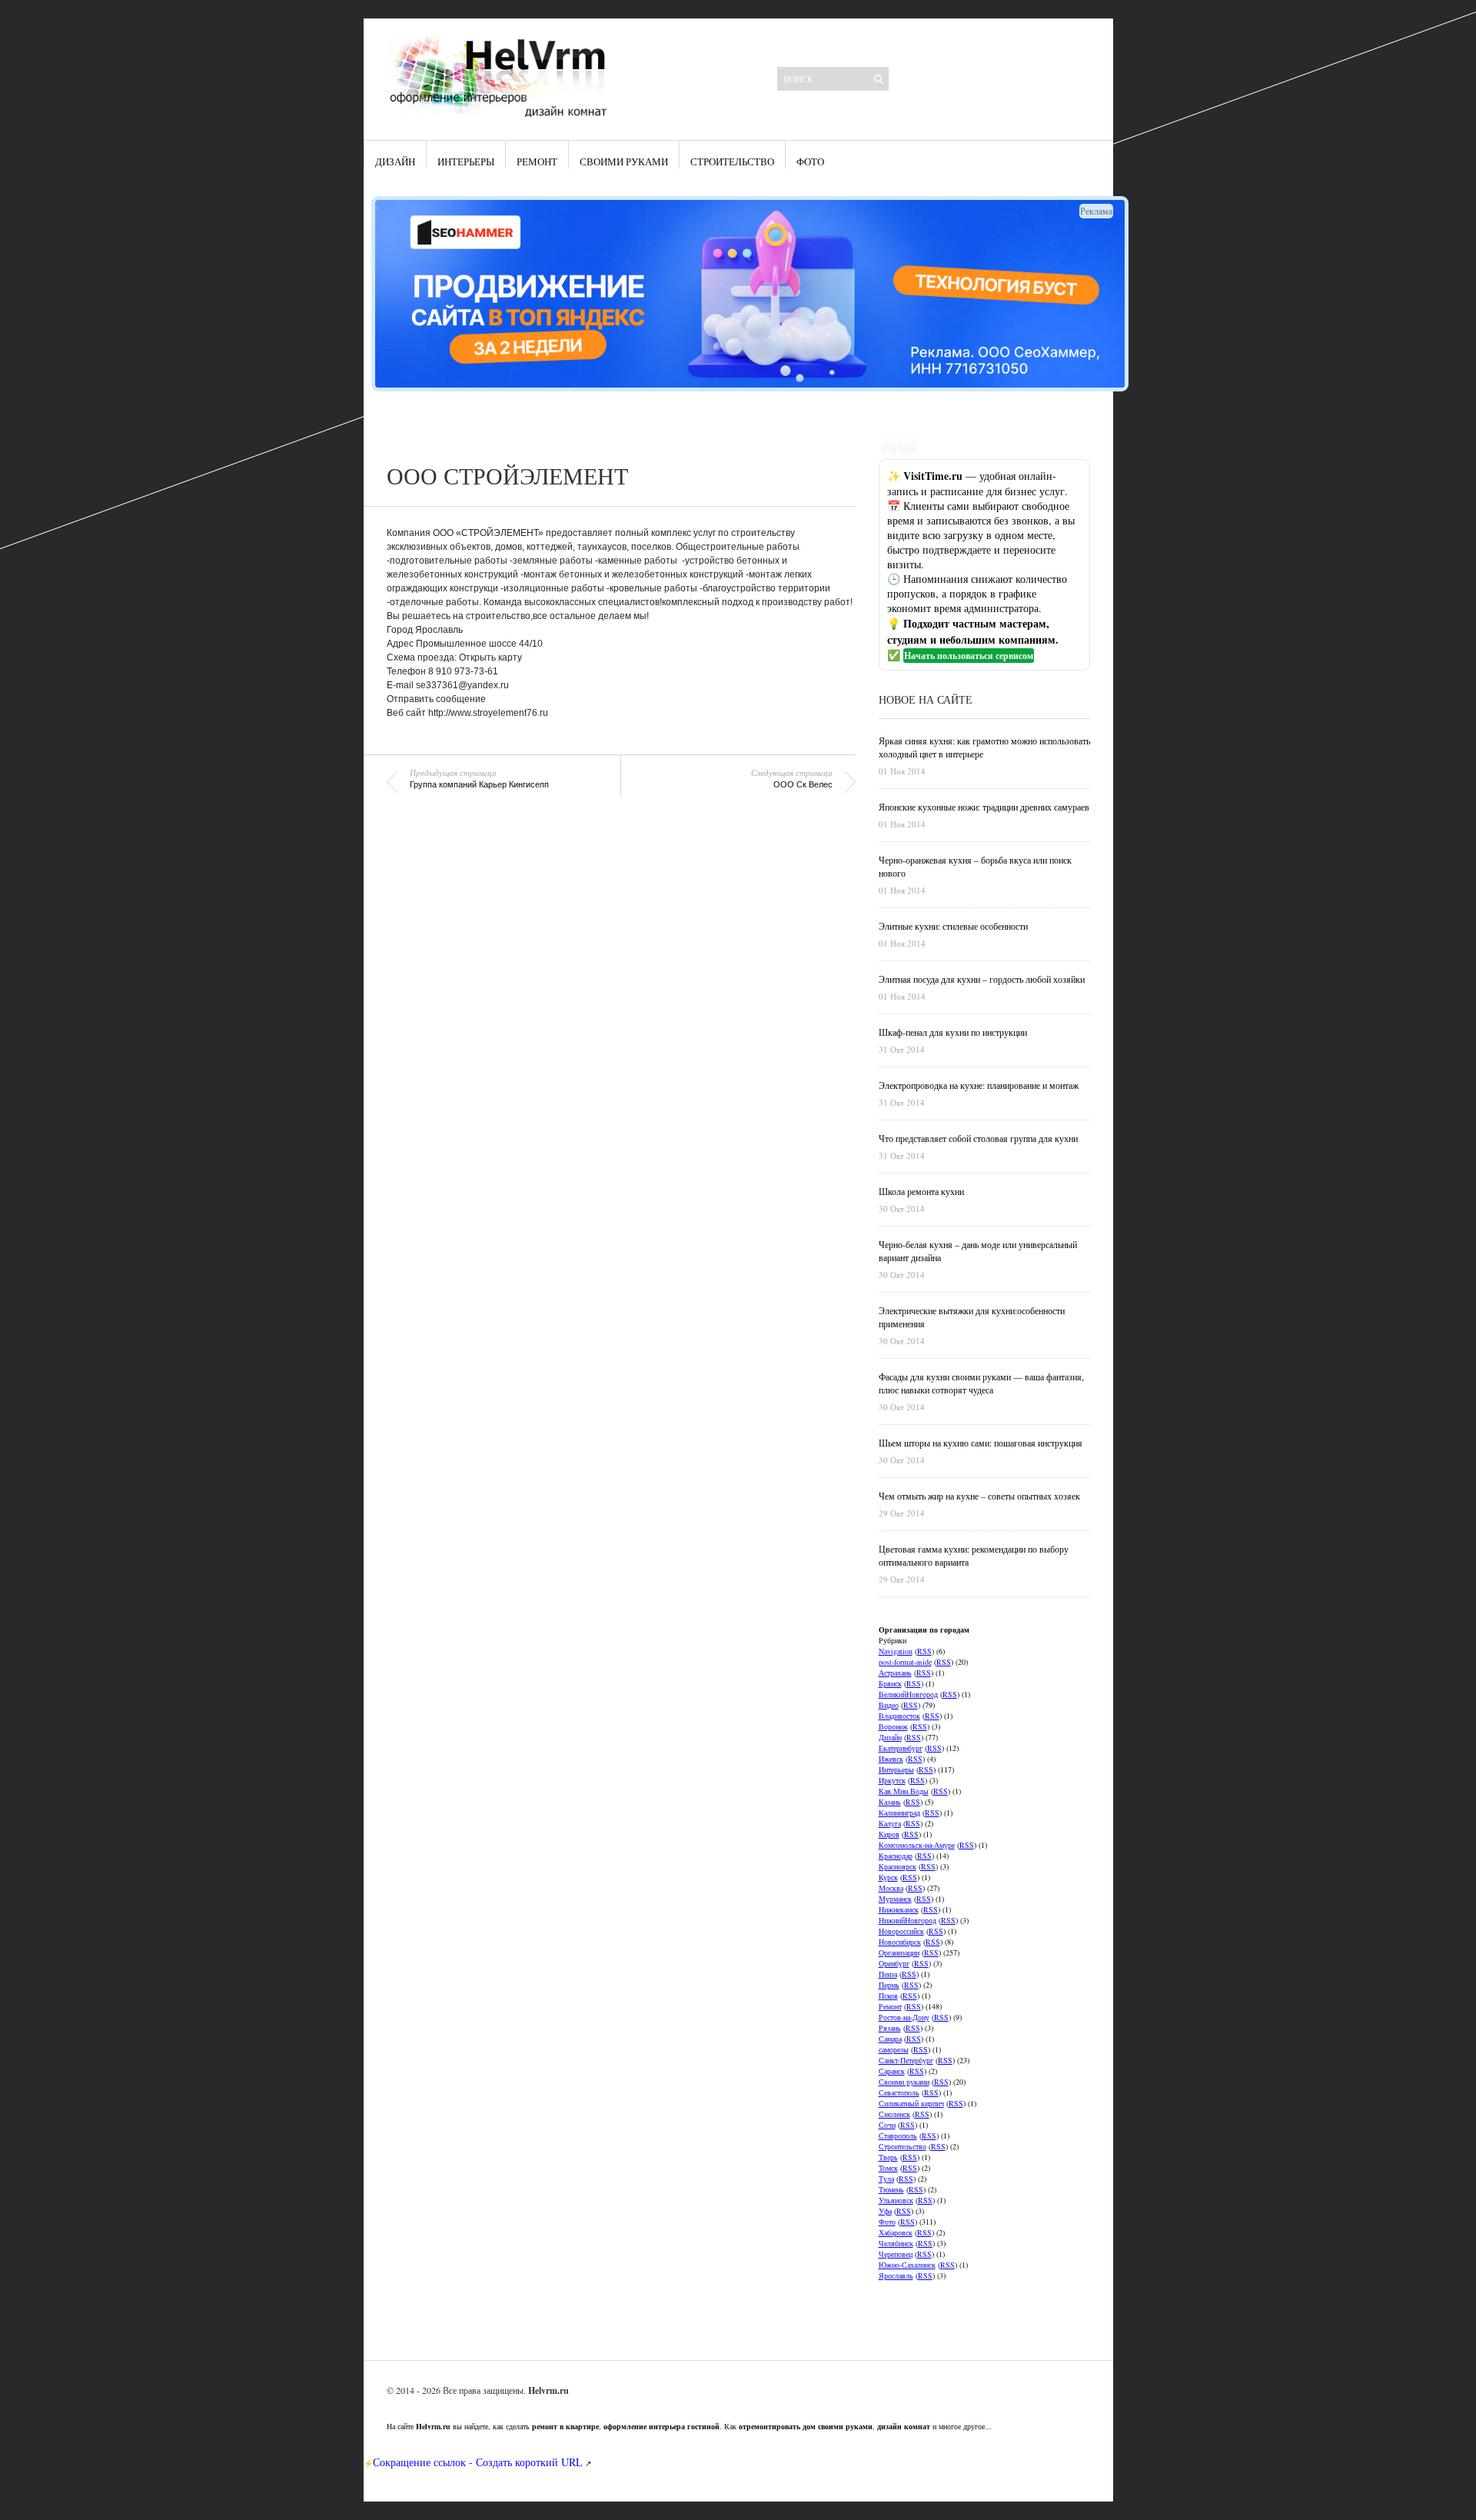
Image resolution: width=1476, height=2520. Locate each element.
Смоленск (894, 2114)
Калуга (890, 1823)
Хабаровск (896, 2232)
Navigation (896, 1651)
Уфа (885, 2211)
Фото (810, 161)
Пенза (888, 1974)
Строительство (732, 161)
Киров (889, 1834)
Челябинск (896, 2243)
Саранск (892, 2071)
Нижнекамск (899, 1909)
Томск (888, 2168)
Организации (899, 1952)
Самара (890, 2039)
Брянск (890, 1683)
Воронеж (893, 1726)
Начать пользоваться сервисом (969, 656)
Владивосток (899, 1716)
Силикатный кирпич (911, 2103)
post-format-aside (905, 1662)
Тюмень (891, 2189)
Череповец (896, 2254)
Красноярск (898, 1866)
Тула (886, 2179)
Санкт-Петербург (906, 2060)
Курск (888, 1877)
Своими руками (624, 161)
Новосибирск (900, 1942)
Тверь (888, 2157)
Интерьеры (466, 161)
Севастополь (899, 2092)
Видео (889, 1705)
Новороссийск (901, 1931)
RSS (924, 1651)
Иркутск (892, 1780)
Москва (891, 1888)
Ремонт (537, 161)
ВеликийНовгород (908, 1694)
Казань (890, 1802)
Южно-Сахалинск (907, 2265)
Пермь (889, 1985)
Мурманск (895, 1899)
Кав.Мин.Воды (904, 1791)
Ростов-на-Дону (904, 2017)
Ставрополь (898, 2136)
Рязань (890, 2028)
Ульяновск (896, 2200)
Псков (888, 1996)
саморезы (894, 2049)
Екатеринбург (901, 1748)
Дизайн (395, 161)
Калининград (899, 1813)
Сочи (887, 2125)
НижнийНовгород (908, 1920)
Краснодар (896, 1856)
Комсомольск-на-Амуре (917, 1845)
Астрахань (895, 1673)
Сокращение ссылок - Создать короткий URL (478, 2462)
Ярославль (896, 2275)
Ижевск (891, 1759)
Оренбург (894, 1963)
